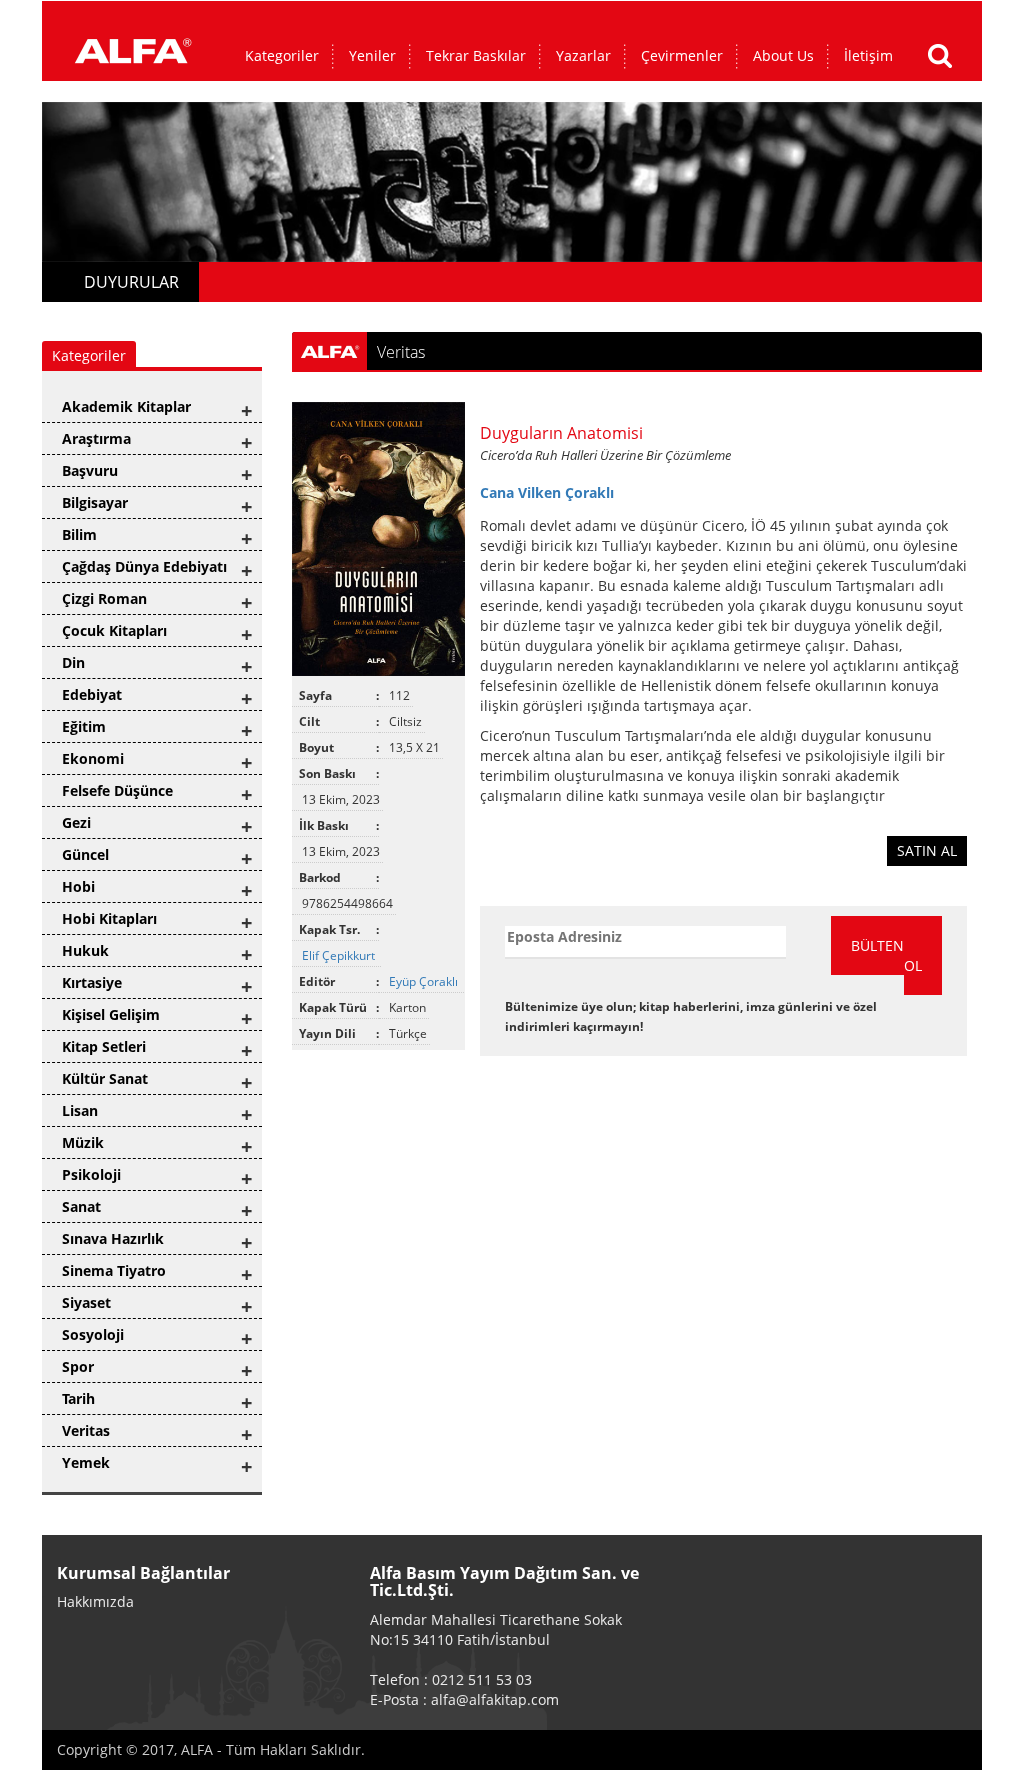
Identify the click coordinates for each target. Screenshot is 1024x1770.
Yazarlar (583, 55)
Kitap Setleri (104, 1046)
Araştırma (96, 438)
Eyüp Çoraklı (425, 981)
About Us (783, 55)
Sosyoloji (93, 1334)
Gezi (76, 822)
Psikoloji (91, 1174)
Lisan (80, 1110)
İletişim (868, 55)
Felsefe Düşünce (117, 790)
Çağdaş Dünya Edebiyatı (144, 566)
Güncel (85, 854)
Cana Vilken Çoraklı (547, 492)
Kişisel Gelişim (111, 1014)
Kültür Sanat (105, 1078)
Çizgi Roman (104, 598)
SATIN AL (927, 850)
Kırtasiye (92, 982)
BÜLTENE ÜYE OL (896, 955)
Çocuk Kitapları (114, 630)
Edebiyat (92, 694)
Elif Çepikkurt (340, 955)
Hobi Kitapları (109, 918)
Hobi (78, 886)
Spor (78, 1366)
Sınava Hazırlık (113, 1238)
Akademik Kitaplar (126, 406)
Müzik (83, 1142)
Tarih (78, 1398)
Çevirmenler (682, 55)
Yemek (86, 1462)
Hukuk (85, 950)
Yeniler (372, 55)
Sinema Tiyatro (114, 1270)
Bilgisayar (95, 502)
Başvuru (90, 470)
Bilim (79, 534)
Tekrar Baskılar (476, 55)
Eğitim (84, 726)
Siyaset (86, 1302)
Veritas (86, 1430)
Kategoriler (282, 55)
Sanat (81, 1206)
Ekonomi (93, 758)
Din (73, 662)
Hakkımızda (95, 1601)
